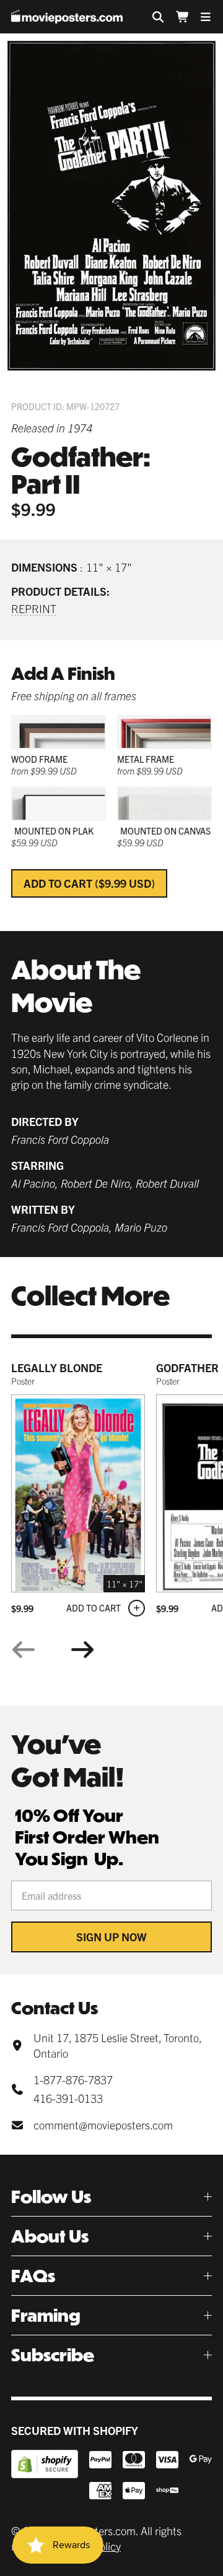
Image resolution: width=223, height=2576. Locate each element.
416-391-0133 (68, 2098)
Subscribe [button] (53, 2355)
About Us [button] (50, 2236)
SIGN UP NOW (111, 1937)
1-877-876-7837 (73, 2080)
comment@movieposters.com (103, 2125)
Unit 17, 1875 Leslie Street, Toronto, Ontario (117, 2045)
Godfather (187, 1367)
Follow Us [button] (51, 2196)
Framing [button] (46, 2315)
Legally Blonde (57, 1367)
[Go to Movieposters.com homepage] (67, 17)
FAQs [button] (33, 2276)
